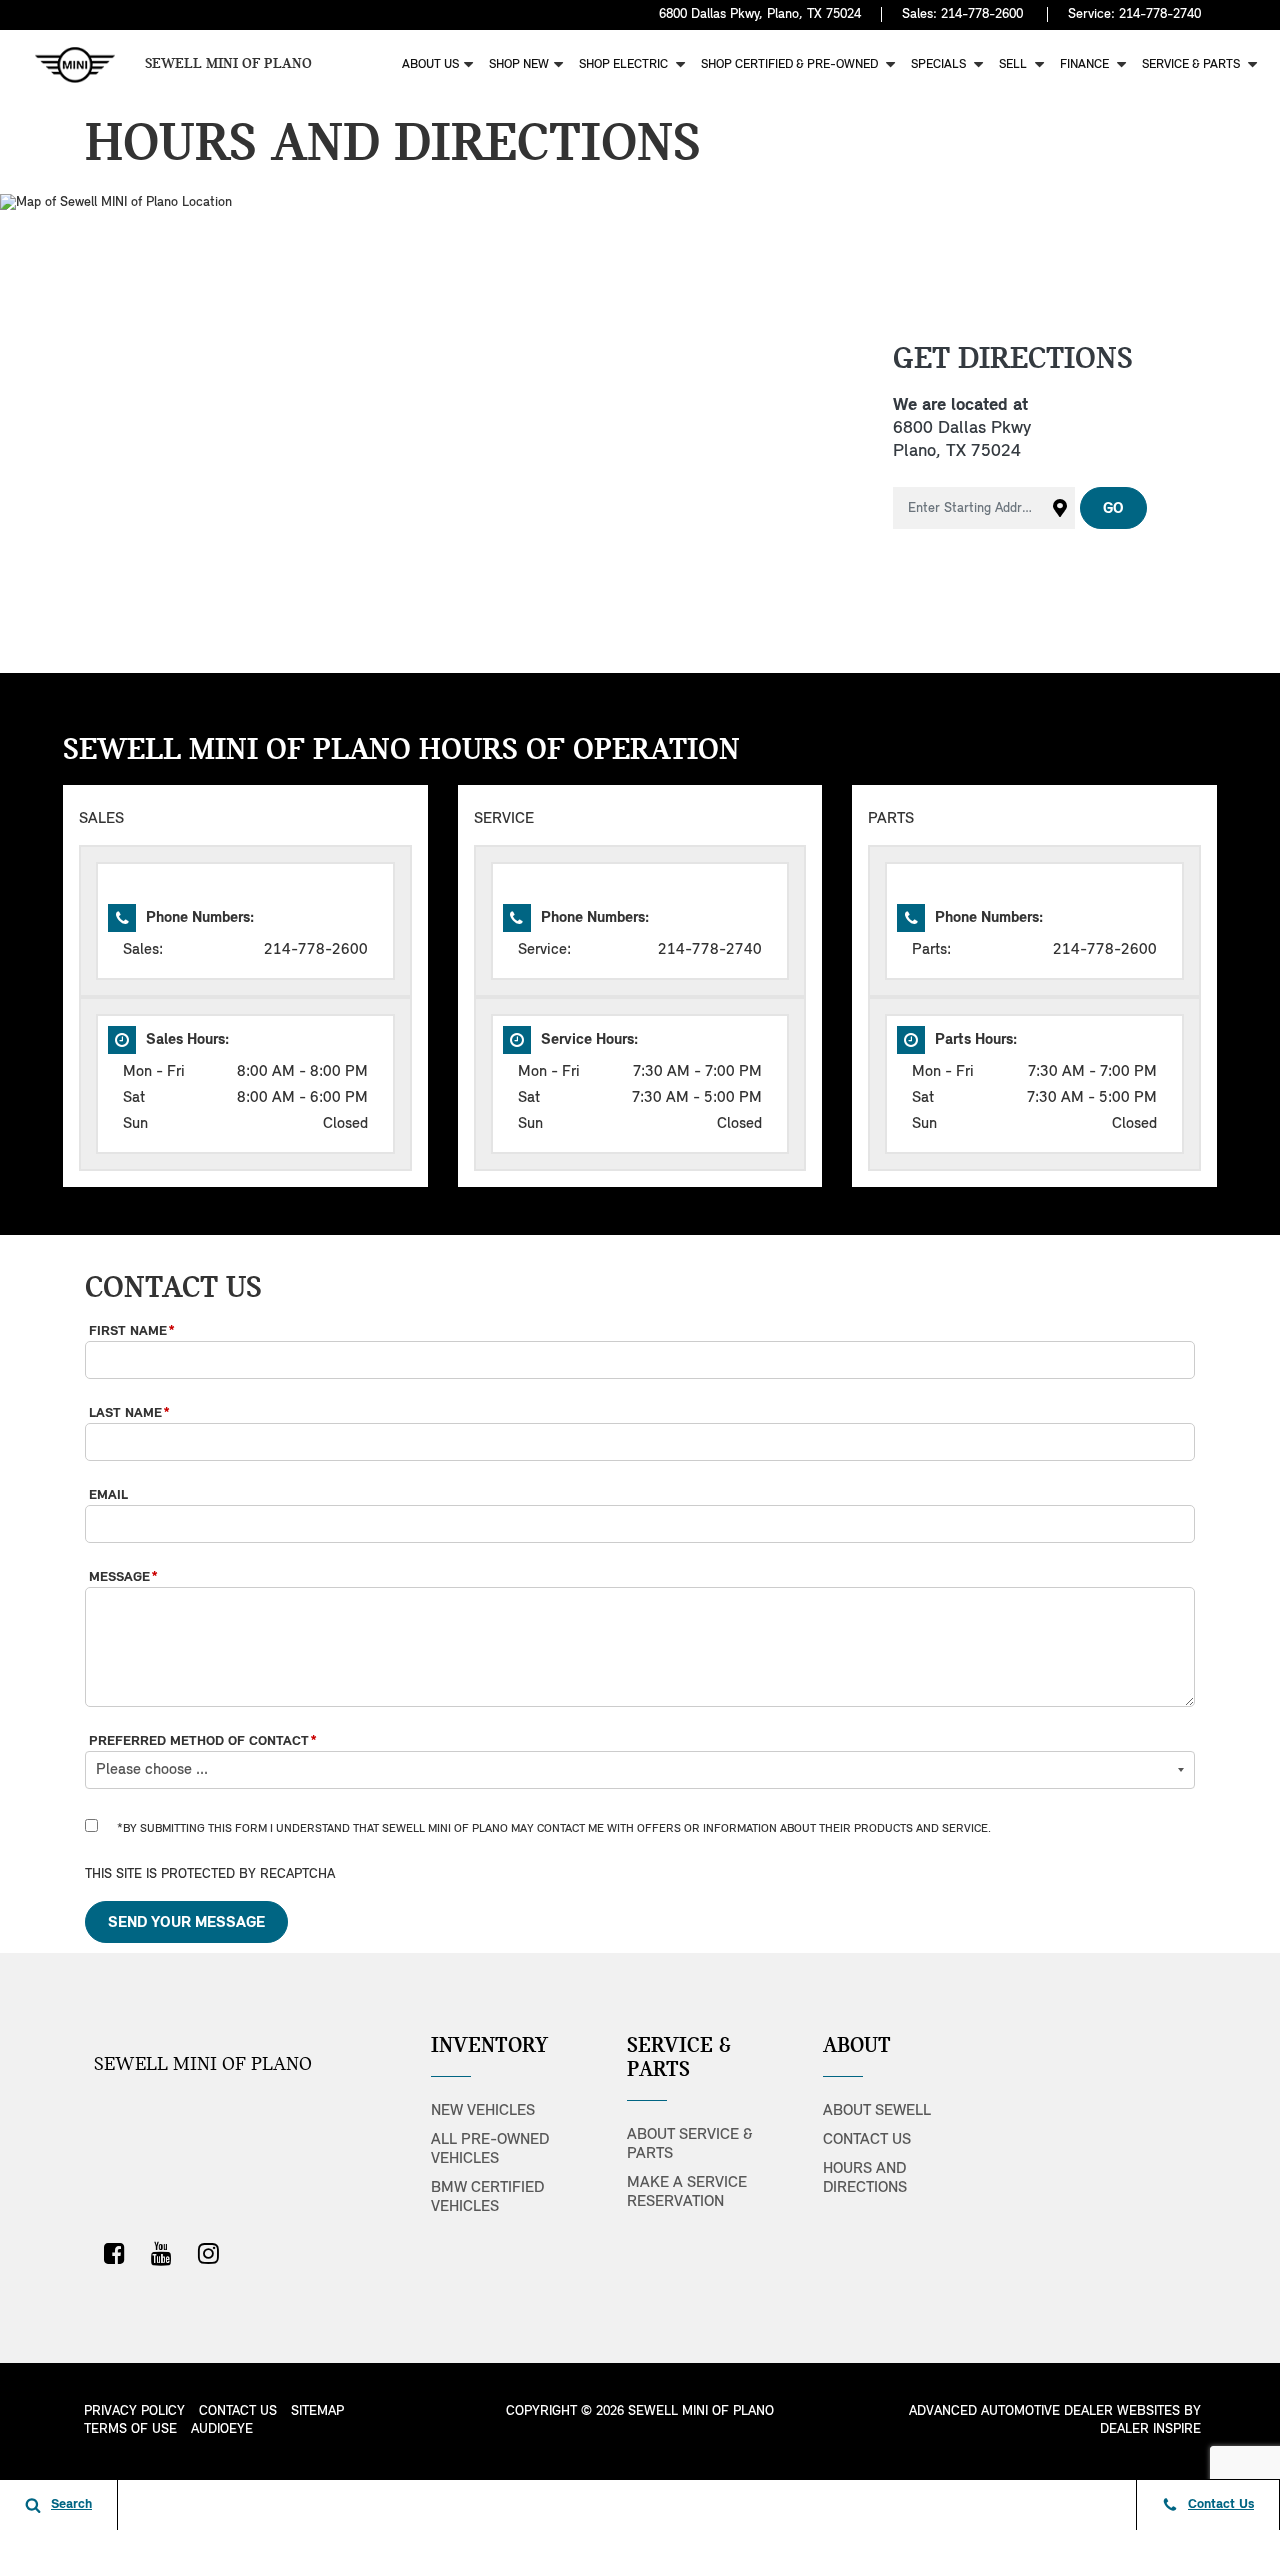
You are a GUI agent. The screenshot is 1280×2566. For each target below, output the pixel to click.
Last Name (129, 1413)
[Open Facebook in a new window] (114, 2253)
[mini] (75, 65)
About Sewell (877, 2111)
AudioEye (222, 2429)
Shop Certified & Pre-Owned (791, 64)
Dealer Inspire (1150, 2429)
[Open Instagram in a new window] (208, 2253)
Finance (1086, 64)
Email (108, 1495)
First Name (132, 1331)
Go (1113, 509)
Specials (940, 64)
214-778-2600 (982, 14)
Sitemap (317, 2411)
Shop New (519, 64)
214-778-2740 (1160, 14)
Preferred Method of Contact (203, 1741)
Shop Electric (625, 64)
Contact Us (867, 2140)
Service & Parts (1192, 64)
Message (123, 1577)
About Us (430, 64)
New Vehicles (483, 2111)
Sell (1014, 64)
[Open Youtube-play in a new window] (161, 2253)
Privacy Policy (134, 2411)
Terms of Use (130, 2429)
